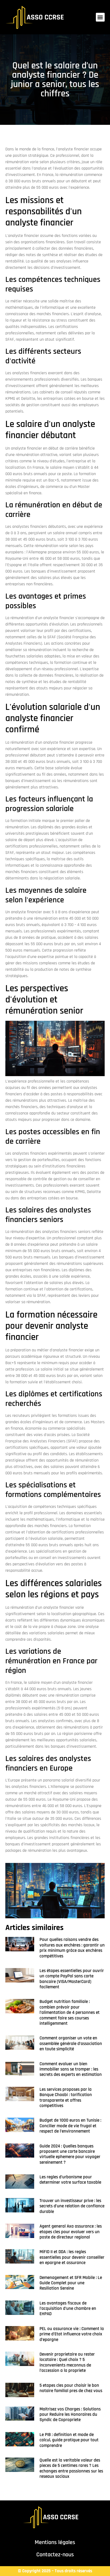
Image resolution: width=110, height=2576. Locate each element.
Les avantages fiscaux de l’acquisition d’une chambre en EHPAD (68, 2309)
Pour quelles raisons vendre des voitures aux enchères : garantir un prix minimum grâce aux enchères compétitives (72, 1948)
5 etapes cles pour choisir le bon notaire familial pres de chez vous (71, 2388)
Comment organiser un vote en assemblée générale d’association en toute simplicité (71, 2044)
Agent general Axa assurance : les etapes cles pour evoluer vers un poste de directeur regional (71, 2232)
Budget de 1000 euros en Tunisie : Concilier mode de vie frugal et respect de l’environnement (70, 2126)
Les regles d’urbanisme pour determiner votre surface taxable (70, 2180)
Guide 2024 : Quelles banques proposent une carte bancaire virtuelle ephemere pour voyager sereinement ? (70, 2154)
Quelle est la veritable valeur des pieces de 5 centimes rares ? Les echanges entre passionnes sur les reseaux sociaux (71, 2468)
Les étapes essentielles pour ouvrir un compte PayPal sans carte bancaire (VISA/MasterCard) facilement (72, 1979)
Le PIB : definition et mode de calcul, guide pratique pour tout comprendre (69, 2440)
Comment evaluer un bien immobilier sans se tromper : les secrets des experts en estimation (71, 2069)
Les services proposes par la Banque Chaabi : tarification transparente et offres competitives (66, 2098)
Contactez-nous (55, 2555)
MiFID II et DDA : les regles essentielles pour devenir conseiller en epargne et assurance (72, 2257)
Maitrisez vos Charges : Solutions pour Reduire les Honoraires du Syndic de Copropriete (70, 2415)
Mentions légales (55, 2542)
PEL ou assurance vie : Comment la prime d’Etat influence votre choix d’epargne (72, 2334)
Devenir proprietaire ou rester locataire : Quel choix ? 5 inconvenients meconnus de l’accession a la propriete (67, 2362)
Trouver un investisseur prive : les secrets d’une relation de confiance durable (72, 2206)
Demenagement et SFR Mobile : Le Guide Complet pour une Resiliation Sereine (71, 2283)
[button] (100, 17)
